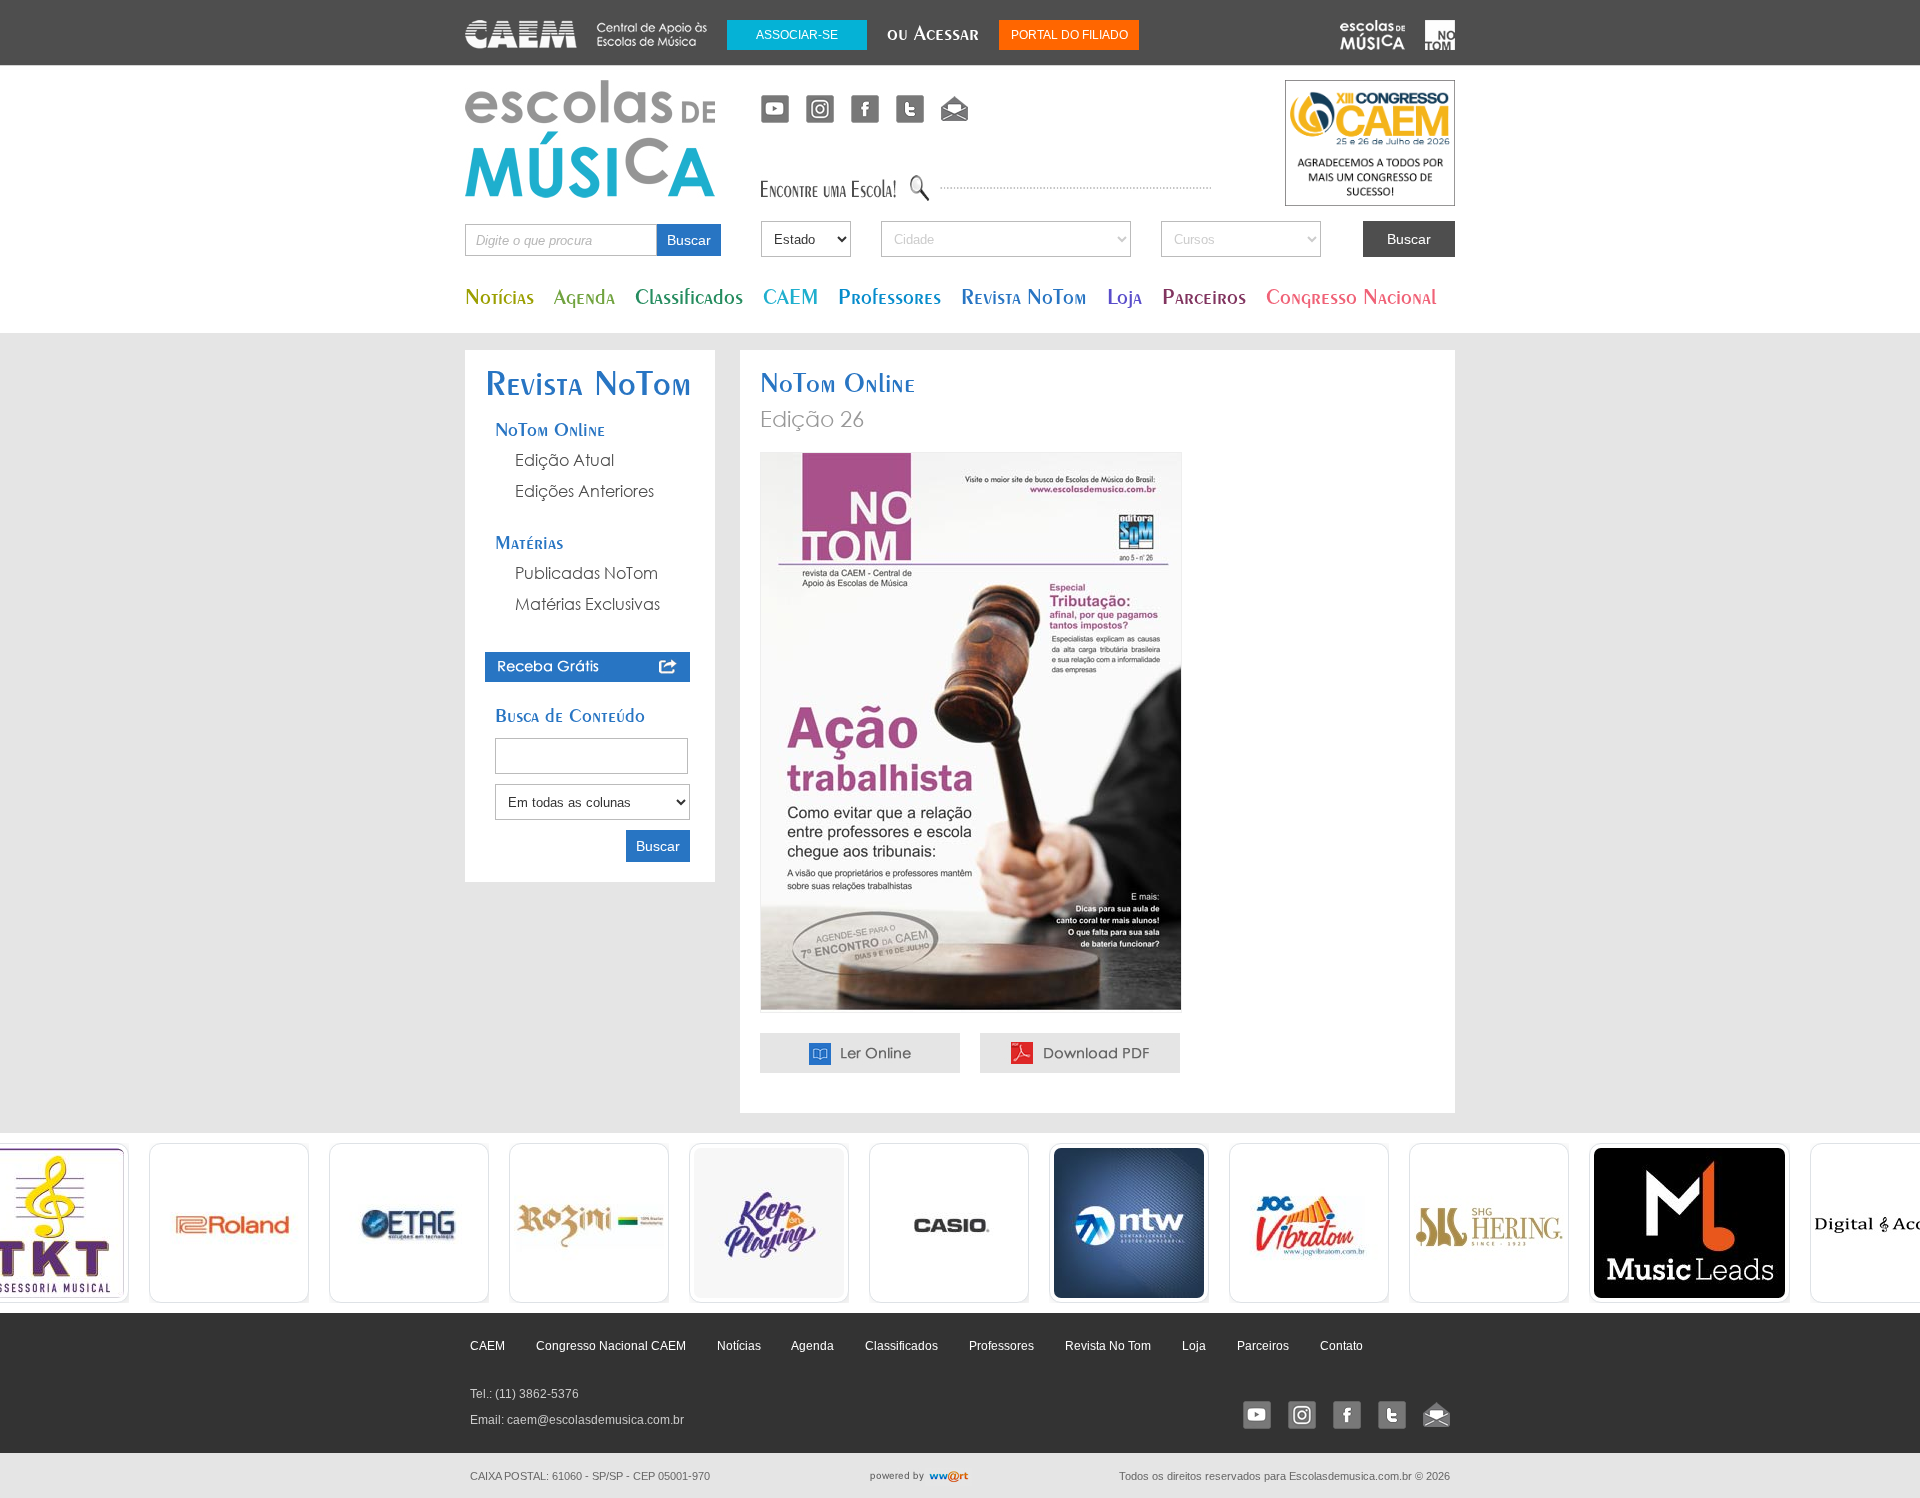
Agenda (584, 296)
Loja (1124, 296)
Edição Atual (564, 460)
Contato (1341, 1346)
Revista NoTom (1024, 296)
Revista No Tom (1108, 1346)
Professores (889, 296)
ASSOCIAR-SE (797, 35)
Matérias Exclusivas (587, 604)
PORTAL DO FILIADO (1069, 35)
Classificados (689, 296)
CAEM (790, 296)
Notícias (499, 296)
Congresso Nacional (1351, 296)
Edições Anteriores (584, 491)
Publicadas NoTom (586, 573)
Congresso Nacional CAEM (611, 1346)
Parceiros (1204, 296)
